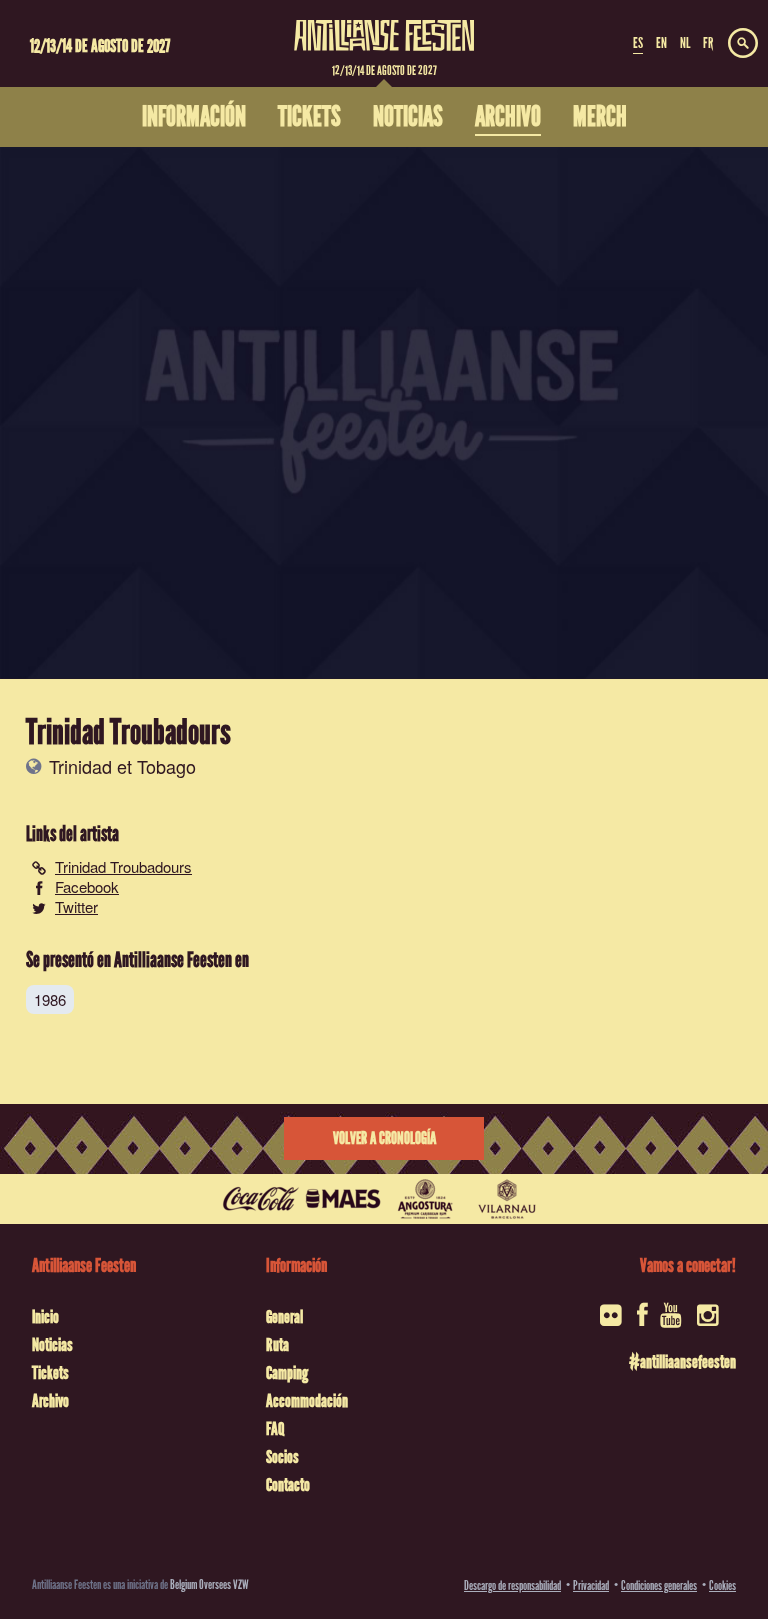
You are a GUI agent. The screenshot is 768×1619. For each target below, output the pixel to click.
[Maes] (343, 1199)
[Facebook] (642, 1321)
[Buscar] (743, 44)
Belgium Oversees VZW (209, 1584)
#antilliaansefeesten (682, 1362)
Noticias (52, 1345)
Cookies (722, 1585)
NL (685, 43)
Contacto (288, 1485)
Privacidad (591, 1585)
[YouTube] (672, 1321)
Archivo (50, 1401)
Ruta (277, 1345)
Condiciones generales (659, 1585)
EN (661, 43)
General (284, 1317)
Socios (282, 1457)
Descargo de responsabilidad (512, 1585)
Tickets (50, 1373)
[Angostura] (425, 1199)
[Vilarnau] (507, 1199)
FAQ (275, 1429)
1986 (50, 999)
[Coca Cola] (261, 1199)
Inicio (45, 1317)
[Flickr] (612, 1321)
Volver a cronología (384, 1138)
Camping (287, 1373)
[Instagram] (709, 1321)
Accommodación (307, 1401)
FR (708, 43)
